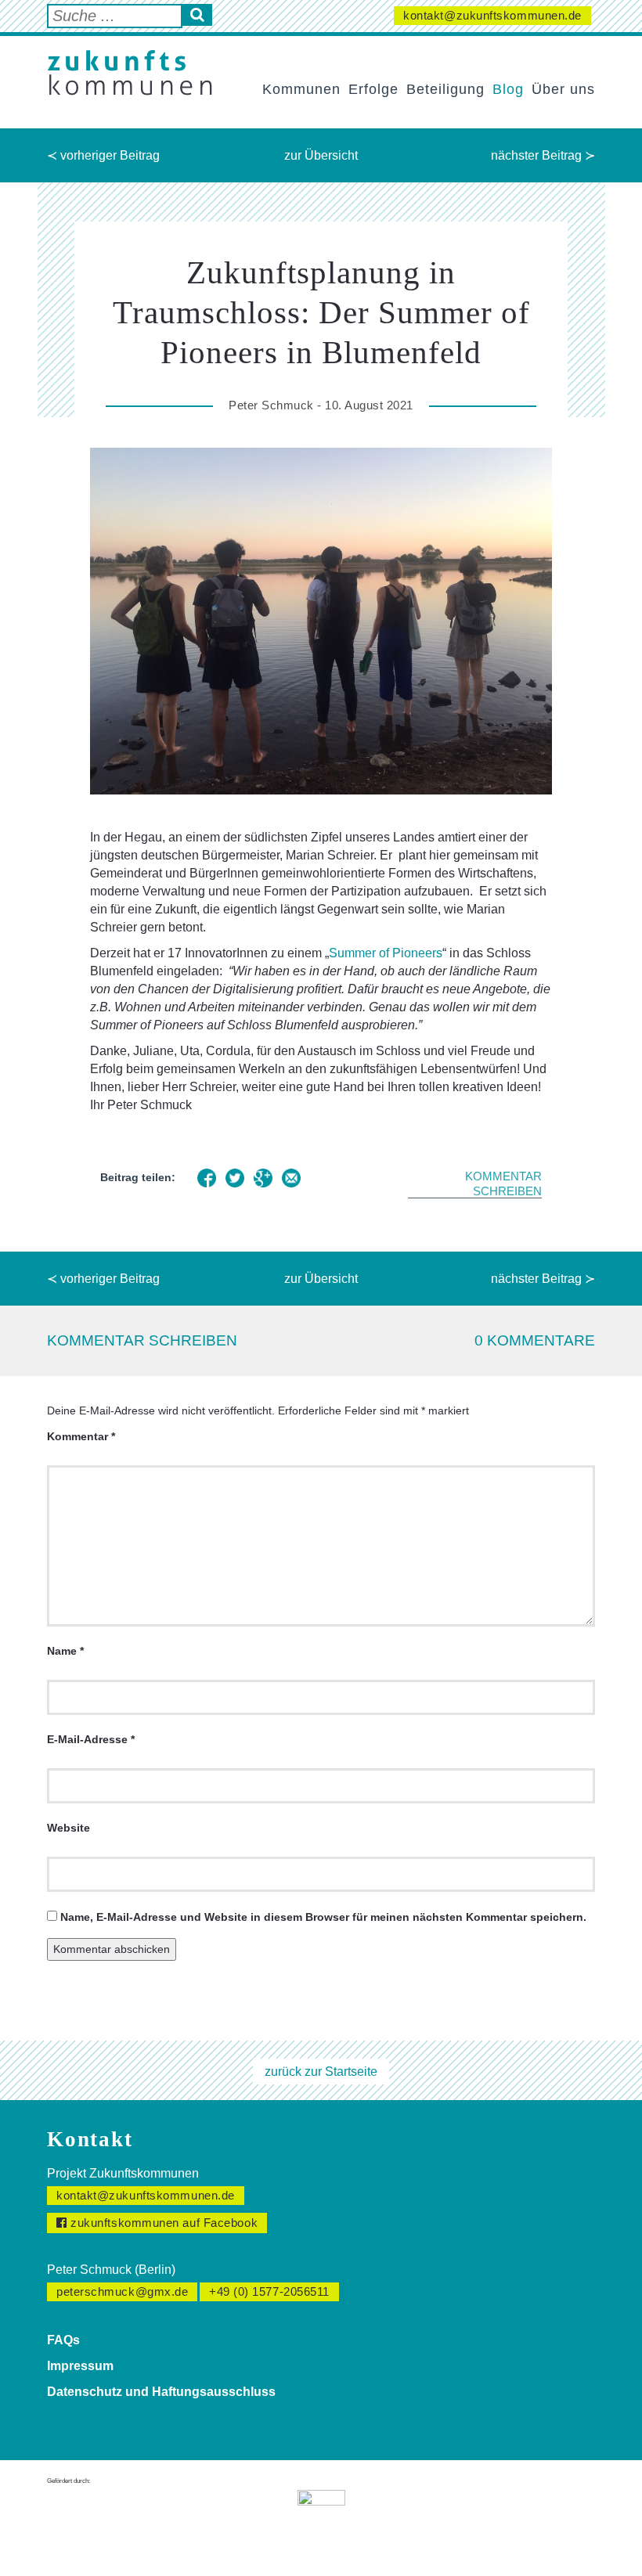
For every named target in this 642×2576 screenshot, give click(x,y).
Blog (508, 89)
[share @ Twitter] (235, 1178)
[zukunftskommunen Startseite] (130, 73)
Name (65, 1651)
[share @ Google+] (263, 1178)
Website (69, 1828)
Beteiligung (445, 89)
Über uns (563, 89)
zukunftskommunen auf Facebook (163, 2223)
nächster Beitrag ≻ (543, 155)
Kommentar (81, 1436)
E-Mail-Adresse (91, 1739)
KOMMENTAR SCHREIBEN (503, 1184)
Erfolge (373, 89)
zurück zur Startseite (321, 2072)
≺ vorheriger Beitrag (103, 155)
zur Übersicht (321, 155)
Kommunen (301, 89)
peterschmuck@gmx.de (122, 2291)
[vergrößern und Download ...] (321, 621)
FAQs (63, 2340)
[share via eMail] (291, 1178)
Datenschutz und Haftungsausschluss (161, 2392)
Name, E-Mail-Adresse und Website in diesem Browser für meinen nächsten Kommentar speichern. (323, 1917)
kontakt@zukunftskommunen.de (492, 15)
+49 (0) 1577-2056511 (269, 2291)
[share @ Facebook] (207, 1178)
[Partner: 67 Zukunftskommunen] (321, 2521)
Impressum (80, 2366)
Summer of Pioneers (386, 953)
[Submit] (197, 15)
